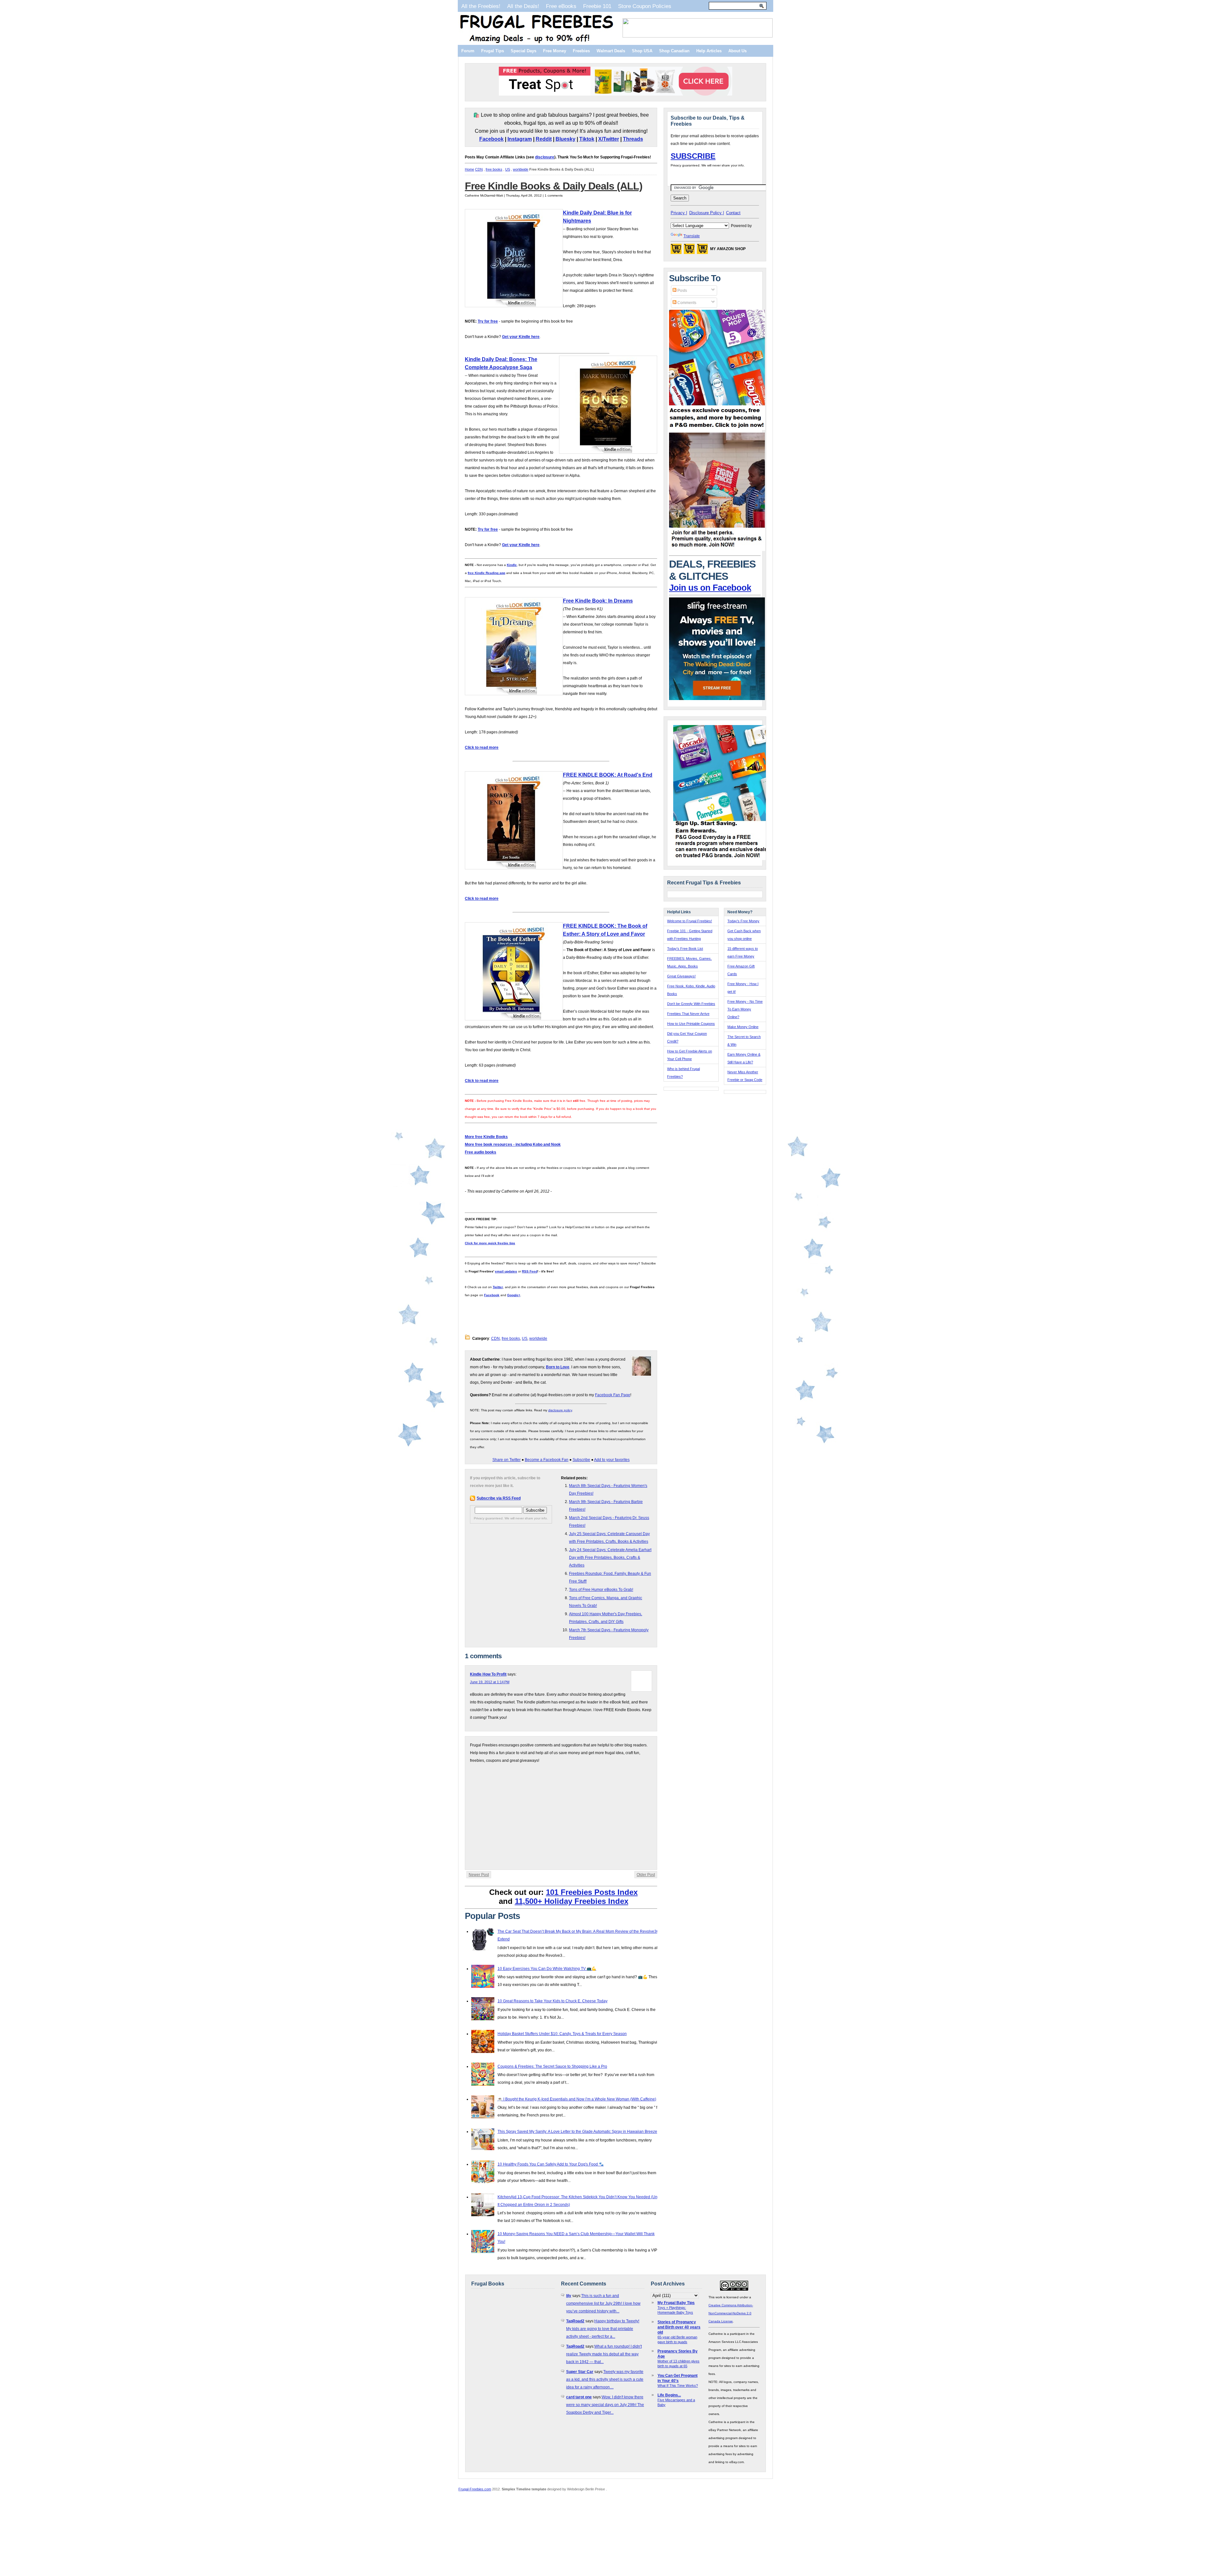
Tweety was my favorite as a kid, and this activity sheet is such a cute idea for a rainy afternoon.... (605, 2379)
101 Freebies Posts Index (592, 1892)
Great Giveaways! (681, 976)
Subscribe (581, 1460)
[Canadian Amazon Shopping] (689, 251)
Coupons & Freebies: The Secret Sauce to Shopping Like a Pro (552, 2066)
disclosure (545, 157)
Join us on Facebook (710, 588)
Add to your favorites (612, 1460)
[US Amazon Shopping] (676, 251)
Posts (682, 291)
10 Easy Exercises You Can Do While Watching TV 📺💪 (547, 1969)
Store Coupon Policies (645, 6)
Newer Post (479, 1875)
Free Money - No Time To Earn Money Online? (745, 1009)
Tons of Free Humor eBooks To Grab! (601, 1590)
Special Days (523, 51)
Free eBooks (561, 6)
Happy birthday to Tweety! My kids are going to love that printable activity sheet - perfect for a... (603, 2329)
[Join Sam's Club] (717, 550)
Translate (692, 236)
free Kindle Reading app (486, 573)
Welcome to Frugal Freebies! (690, 921)
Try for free (488, 321)
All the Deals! (523, 6)
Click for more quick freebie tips (490, 1243)
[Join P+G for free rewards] (722, 859)
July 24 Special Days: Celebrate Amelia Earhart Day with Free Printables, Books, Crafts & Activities (610, 1558)
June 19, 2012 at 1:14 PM (490, 1682)
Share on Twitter (507, 1460)
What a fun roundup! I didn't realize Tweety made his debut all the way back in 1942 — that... (604, 2354)
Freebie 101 (597, 6)
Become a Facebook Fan (547, 1460)
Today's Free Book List (685, 949)
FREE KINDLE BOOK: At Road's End (608, 775)
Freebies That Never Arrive (688, 1014)
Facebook (491, 139)
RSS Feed (530, 1271)
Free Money (555, 51)
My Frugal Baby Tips (676, 2303)
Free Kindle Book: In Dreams (598, 601)
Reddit (544, 139)
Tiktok (587, 139)
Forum (468, 51)
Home (469, 169)
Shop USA (642, 51)
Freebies (581, 51)
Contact (733, 213)
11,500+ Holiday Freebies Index (572, 1901)
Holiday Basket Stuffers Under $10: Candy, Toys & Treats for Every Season (562, 2034)
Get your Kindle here (521, 337)
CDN (479, 169)
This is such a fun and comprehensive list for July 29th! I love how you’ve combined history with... (603, 2303)
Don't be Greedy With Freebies (691, 1004)
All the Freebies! (481, 6)
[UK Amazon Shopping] (702, 251)
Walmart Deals (611, 51)
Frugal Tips (493, 51)
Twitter (498, 1287)
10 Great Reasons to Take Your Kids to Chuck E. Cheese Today (553, 2001)
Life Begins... (669, 2395)
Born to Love (558, 1367)
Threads (633, 139)
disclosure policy (560, 1410)
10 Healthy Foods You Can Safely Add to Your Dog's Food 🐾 (551, 2164)
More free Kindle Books (486, 1137)
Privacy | (679, 213)
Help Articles (709, 51)
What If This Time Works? (678, 2386)
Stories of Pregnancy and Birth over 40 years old (679, 2327)
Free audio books (481, 1152)
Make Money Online (743, 1027)
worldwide (521, 169)
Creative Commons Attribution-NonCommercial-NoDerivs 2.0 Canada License (731, 2313)
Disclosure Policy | (707, 213)
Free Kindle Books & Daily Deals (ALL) (554, 186)
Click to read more (482, 747)
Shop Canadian (674, 51)
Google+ (514, 1295)
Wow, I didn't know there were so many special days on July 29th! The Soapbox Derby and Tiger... (605, 2405)
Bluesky (565, 139)
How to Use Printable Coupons (691, 1024)
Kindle (512, 565)
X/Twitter (609, 139)
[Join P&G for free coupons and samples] (717, 429)
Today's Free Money (743, 921)
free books (494, 169)
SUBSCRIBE (693, 156)
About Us (737, 51)
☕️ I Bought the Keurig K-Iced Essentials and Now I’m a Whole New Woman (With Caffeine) (577, 2099)
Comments (686, 303)
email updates (506, 1271)
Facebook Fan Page (613, 1395)
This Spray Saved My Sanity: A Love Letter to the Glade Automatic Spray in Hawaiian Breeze (577, 2132)
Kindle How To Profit (488, 1674)
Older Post (646, 1875)
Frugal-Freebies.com (475, 2489)
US (508, 169)
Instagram (520, 139)
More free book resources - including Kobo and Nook (513, 1144)
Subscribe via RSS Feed (499, 1498)
